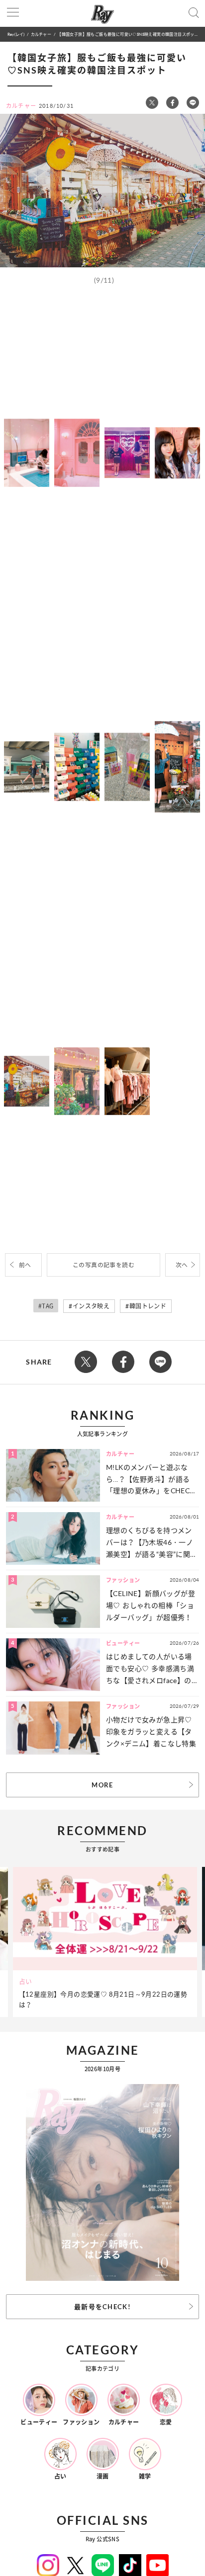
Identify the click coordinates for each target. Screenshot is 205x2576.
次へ (182, 1265)
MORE (102, 1785)
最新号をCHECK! (102, 2307)
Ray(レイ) (16, 34)
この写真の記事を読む (103, 1265)
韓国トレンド (148, 1306)
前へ (25, 1265)
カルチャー (41, 34)
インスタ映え (91, 1306)
